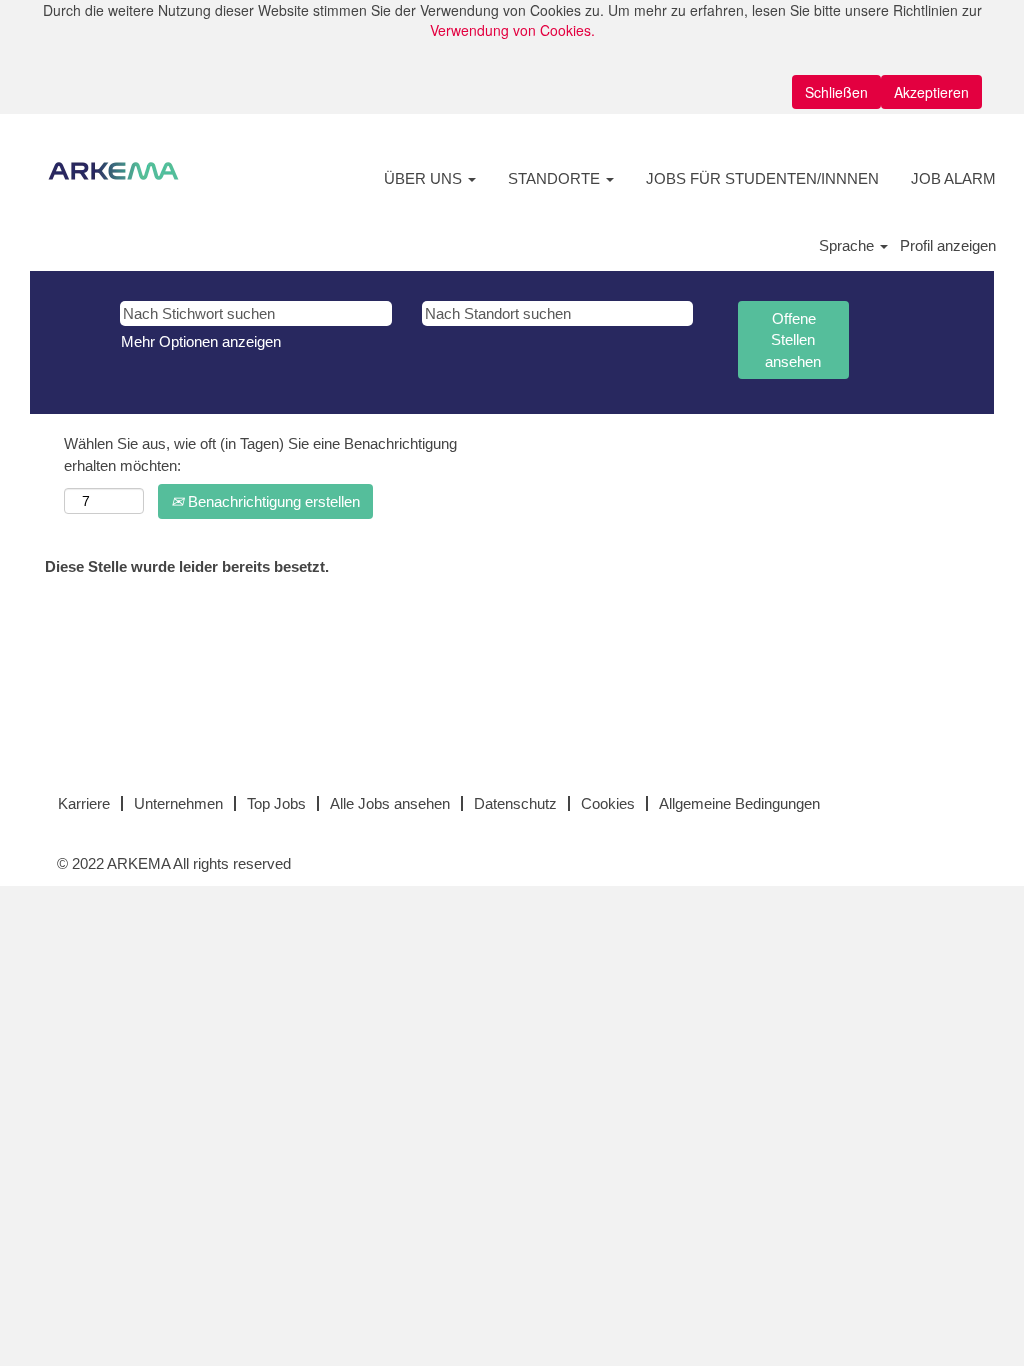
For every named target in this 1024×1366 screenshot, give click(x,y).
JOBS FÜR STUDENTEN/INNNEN (762, 178)
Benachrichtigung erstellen (272, 501)
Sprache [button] (848, 245)
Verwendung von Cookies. (512, 30)
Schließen (836, 92)
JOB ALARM (953, 178)
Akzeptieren (931, 92)
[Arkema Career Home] (113, 171)
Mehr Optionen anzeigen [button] (201, 341)
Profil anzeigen (948, 245)
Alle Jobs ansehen (390, 803)
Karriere (84, 803)
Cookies (608, 803)
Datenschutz (515, 803)
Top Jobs (276, 803)
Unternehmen (178, 803)
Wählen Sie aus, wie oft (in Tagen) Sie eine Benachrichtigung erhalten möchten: (260, 454)
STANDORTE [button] (556, 178)
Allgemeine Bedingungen (739, 803)
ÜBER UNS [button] (425, 178)
